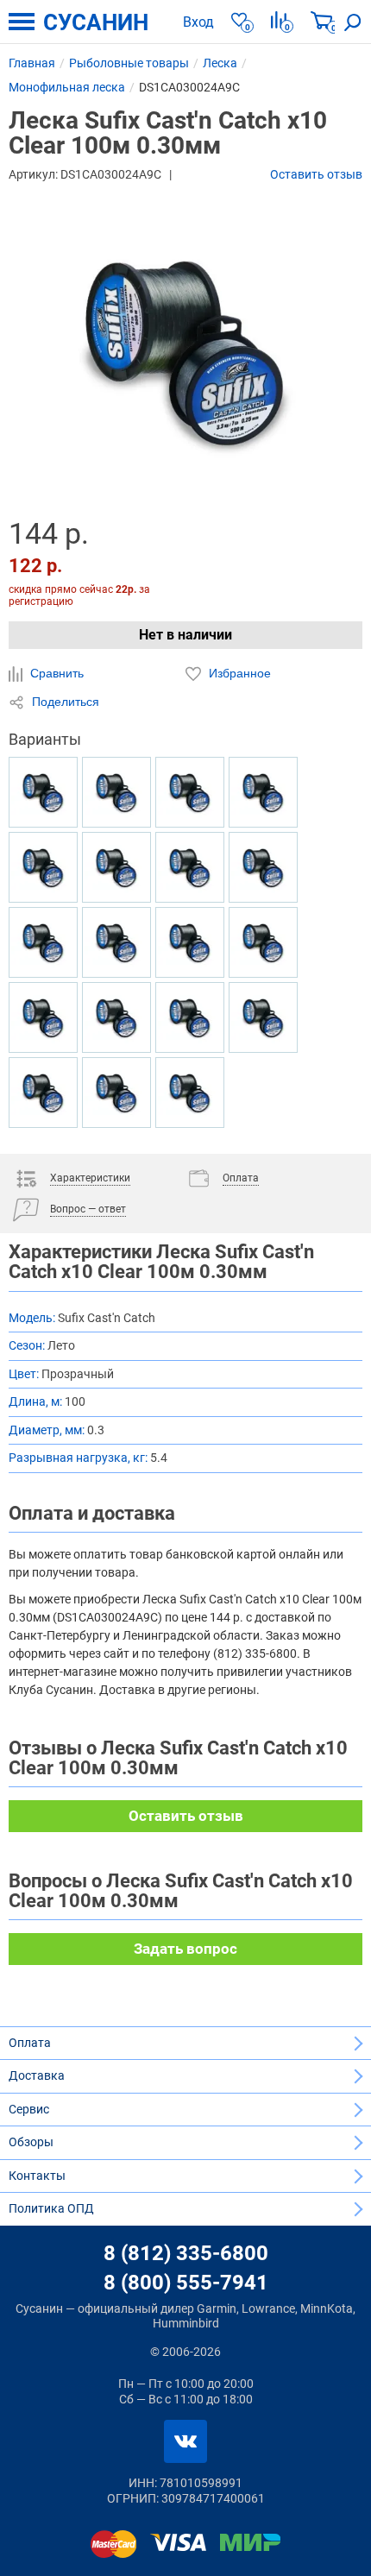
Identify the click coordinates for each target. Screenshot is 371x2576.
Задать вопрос (185, 1949)
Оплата (30, 2043)
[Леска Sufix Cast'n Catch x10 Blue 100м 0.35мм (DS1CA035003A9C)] (116, 792)
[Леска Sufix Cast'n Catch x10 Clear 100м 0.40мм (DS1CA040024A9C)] (263, 792)
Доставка (37, 2075)
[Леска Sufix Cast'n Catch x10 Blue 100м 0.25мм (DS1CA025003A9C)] (190, 1017)
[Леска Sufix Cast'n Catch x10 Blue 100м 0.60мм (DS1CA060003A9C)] (190, 792)
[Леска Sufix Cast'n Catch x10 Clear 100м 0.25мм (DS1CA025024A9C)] (190, 942)
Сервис (29, 2109)
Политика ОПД (51, 2208)
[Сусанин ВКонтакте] (185, 2441)
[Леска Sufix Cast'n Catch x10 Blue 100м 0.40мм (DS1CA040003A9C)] (263, 867)
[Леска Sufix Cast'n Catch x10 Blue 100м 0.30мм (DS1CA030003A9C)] (43, 1093)
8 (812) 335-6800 (186, 2253)
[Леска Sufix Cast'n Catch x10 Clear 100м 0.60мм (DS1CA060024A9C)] (116, 942)
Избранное (238, 673)
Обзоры (31, 2142)
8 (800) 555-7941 (186, 2283)
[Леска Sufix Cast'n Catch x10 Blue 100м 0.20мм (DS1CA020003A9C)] (190, 867)
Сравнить (55, 673)
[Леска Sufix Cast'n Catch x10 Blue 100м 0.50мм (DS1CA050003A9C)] (263, 942)
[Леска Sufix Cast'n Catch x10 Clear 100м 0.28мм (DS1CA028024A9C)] (43, 1017)
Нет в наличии (185, 635)
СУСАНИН (96, 22)
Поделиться (64, 702)
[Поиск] (353, 22)
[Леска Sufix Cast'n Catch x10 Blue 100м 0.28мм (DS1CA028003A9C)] (116, 867)
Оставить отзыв (316, 174)
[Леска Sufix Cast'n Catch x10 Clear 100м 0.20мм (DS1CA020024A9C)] (43, 942)
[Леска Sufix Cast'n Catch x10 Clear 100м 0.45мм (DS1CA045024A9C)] (116, 1093)
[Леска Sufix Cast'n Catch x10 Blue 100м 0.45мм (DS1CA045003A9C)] (263, 1017)
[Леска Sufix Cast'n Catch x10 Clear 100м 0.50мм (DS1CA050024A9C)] (190, 1093)
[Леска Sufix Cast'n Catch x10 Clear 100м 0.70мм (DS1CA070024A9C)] (116, 1017)
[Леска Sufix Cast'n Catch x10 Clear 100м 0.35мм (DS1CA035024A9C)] (43, 867)
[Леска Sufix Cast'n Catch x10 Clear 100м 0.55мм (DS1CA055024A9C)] (43, 792)
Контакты (37, 2176)
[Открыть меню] (22, 22)
